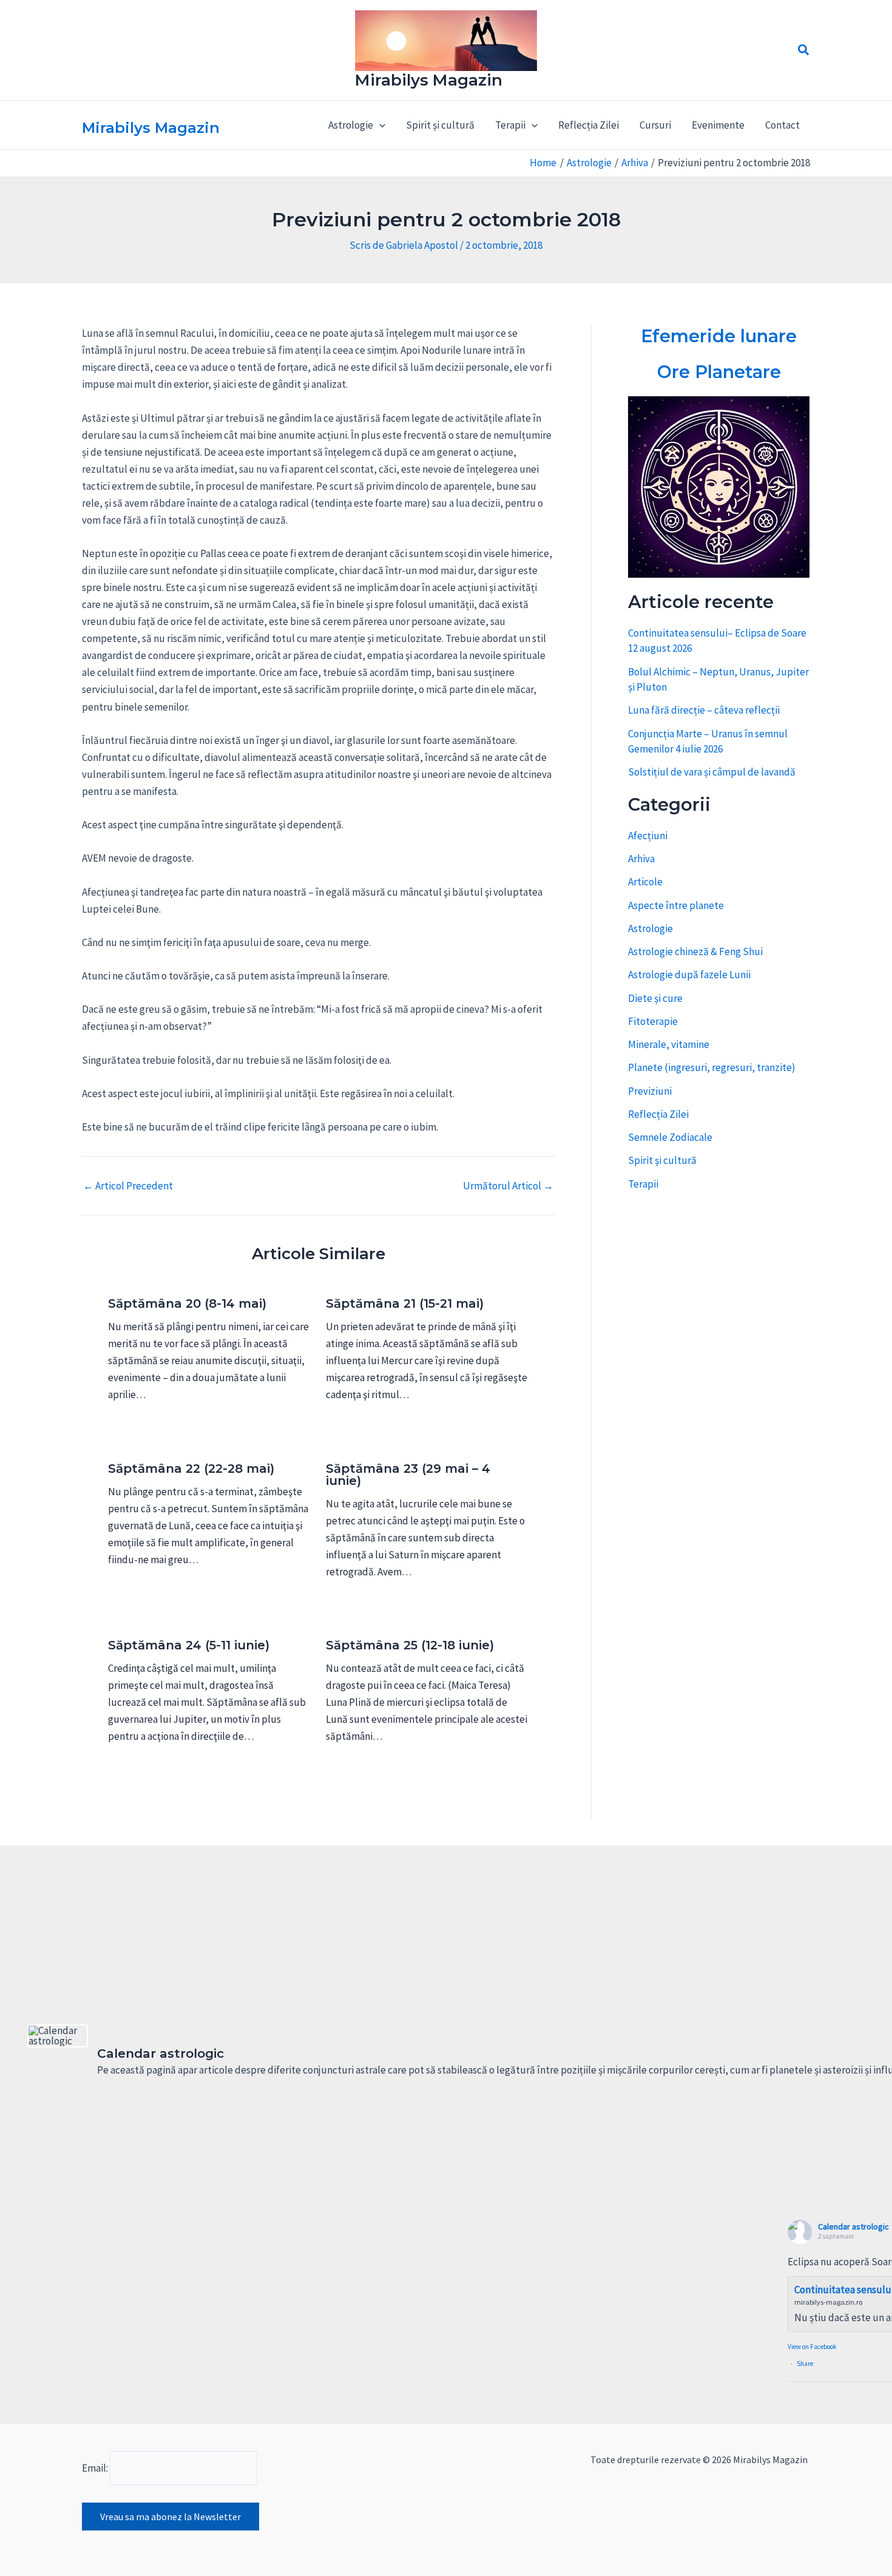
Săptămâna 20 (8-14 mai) (187, 1303)
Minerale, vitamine (669, 1044)
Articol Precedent (128, 1186)
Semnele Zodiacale (670, 1137)
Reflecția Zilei (589, 125)
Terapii (643, 1184)
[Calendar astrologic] (58, 2036)
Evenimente (718, 125)
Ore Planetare (719, 372)
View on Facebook (812, 2347)
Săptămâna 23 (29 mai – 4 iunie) (408, 1475)
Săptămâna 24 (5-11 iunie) (189, 1645)
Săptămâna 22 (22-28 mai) (191, 1469)
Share (805, 2364)
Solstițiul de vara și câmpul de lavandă (712, 772)
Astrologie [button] (351, 125)
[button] (804, 50)
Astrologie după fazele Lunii (689, 975)
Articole (645, 882)
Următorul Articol (508, 1186)
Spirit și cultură (440, 125)
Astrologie (650, 928)
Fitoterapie (653, 1021)
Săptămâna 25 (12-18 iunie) (410, 1645)
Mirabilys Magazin (429, 80)
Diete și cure (655, 998)
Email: (96, 2468)
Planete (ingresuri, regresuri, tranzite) (712, 1067)
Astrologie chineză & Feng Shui (695, 952)
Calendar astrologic (853, 2226)
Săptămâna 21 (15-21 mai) (405, 1303)
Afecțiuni (648, 836)
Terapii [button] (510, 125)
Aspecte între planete (676, 905)
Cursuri (655, 125)
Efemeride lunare (719, 336)
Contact (782, 125)
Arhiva (641, 859)
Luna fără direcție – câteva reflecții (704, 710)
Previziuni (650, 1091)
